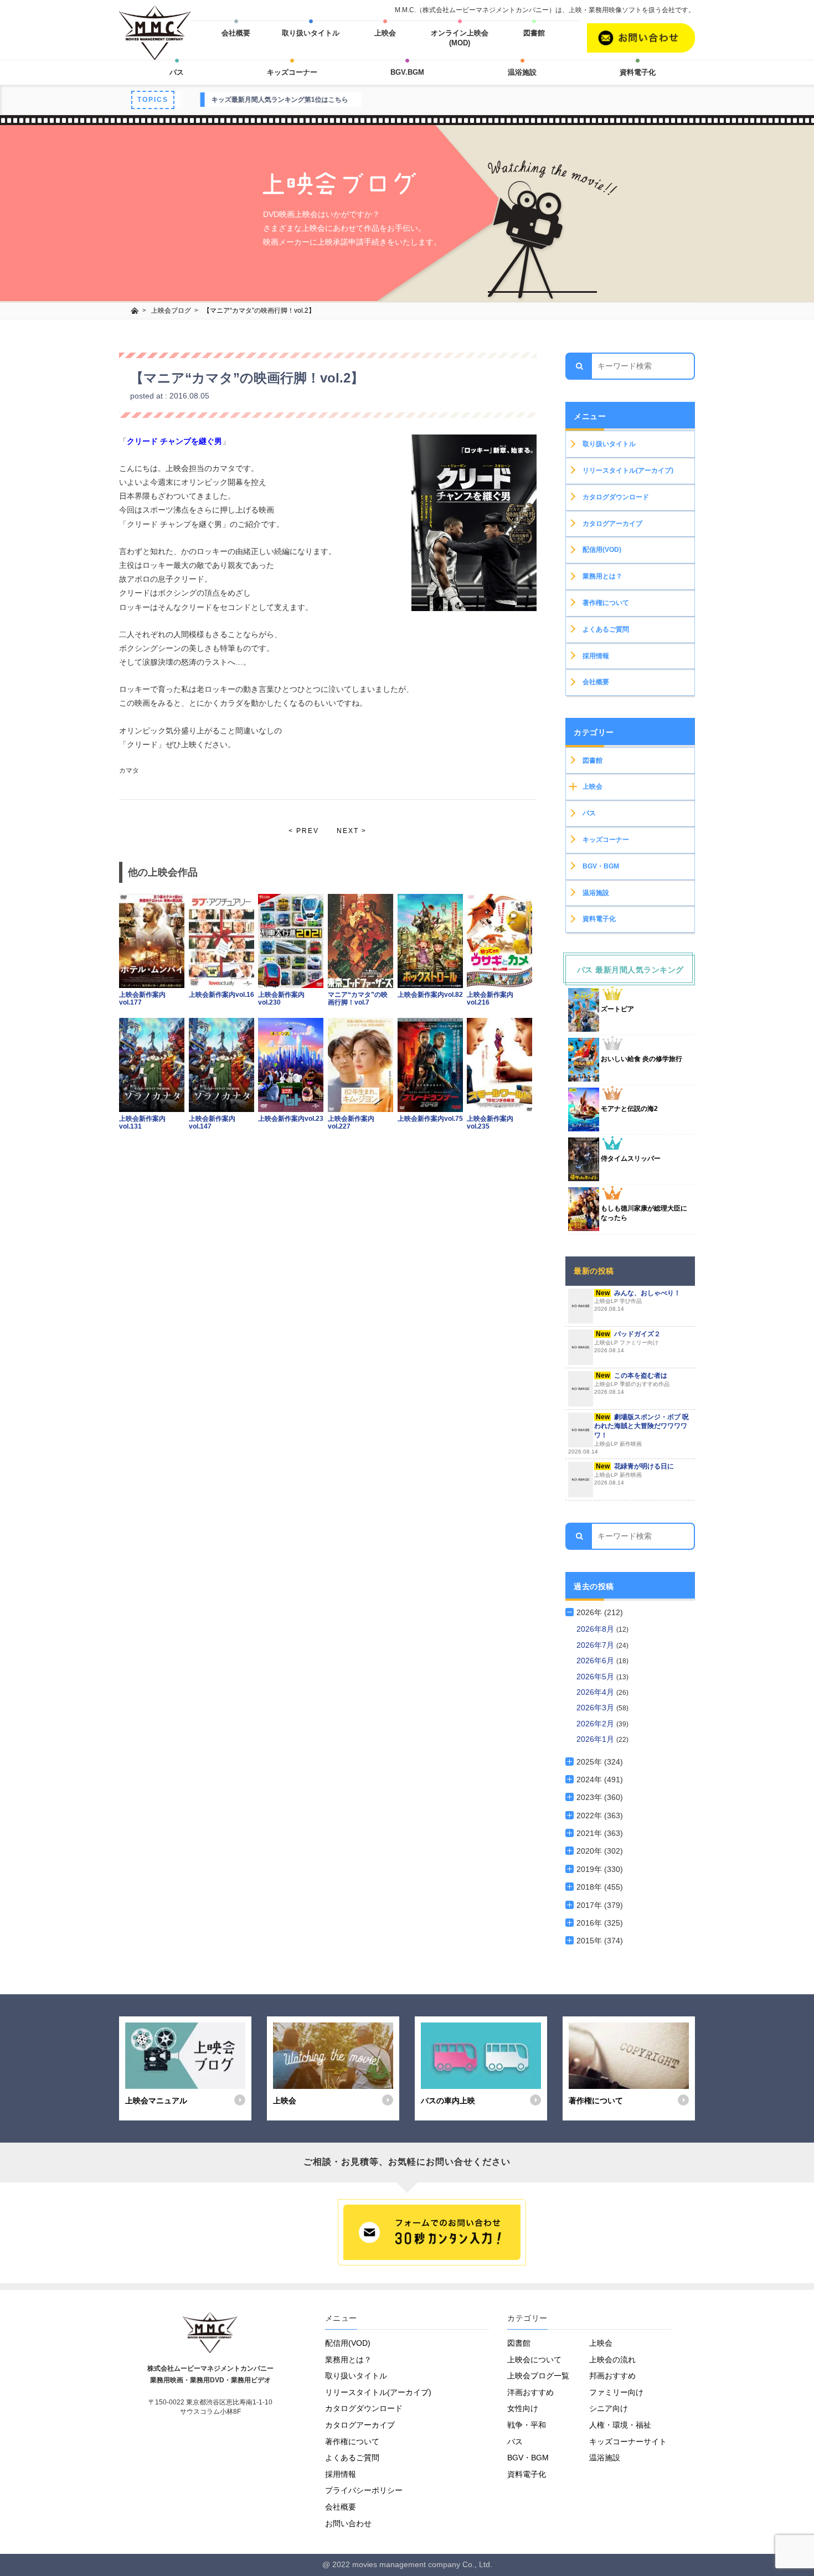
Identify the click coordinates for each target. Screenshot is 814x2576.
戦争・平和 (527, 2425)
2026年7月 (596, 1645)
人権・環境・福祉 (620, 2425)
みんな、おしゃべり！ (637, 1301)
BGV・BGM (601, 866)
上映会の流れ (612, 2360)
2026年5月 (596, 1677)
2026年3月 (596, 1708)
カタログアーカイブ (612, 524)
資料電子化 (638, 72)
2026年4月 (596, 1692)
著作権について (606, 603)
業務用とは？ (602, 576)
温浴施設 (522, 72)
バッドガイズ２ (627, 1342)
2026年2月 (596, 1724)
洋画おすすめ (530, 2392)
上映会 (385, 33)
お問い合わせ (348, 2523)
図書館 (534, 33)
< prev (304, 831)
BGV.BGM (407, 72)
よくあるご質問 (606, 629)
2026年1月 (596, 1739)
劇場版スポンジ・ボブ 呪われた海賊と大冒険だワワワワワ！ (628, 1434)
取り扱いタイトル (311, 33)
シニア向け (609, 2408)
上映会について (534, 2360)
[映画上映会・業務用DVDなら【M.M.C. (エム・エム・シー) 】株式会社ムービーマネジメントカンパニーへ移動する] (135, 311)
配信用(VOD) (602, 550)
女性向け (523, 2408)
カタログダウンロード (616, 497)
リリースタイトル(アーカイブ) (628, 470)
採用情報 (596, 656)
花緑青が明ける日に (634, 1474)
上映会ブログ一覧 (538, 2376)
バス (177, 72)
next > (352, 831)
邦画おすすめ (612, 2376)
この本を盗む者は (632, 1383)
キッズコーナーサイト (628, 2441)
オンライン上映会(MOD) (460, 38)
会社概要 (236, 33)
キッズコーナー (292, 72)
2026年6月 (596, 1661)
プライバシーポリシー (364, 2490)
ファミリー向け (616, 2392)
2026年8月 (596, 1629)
